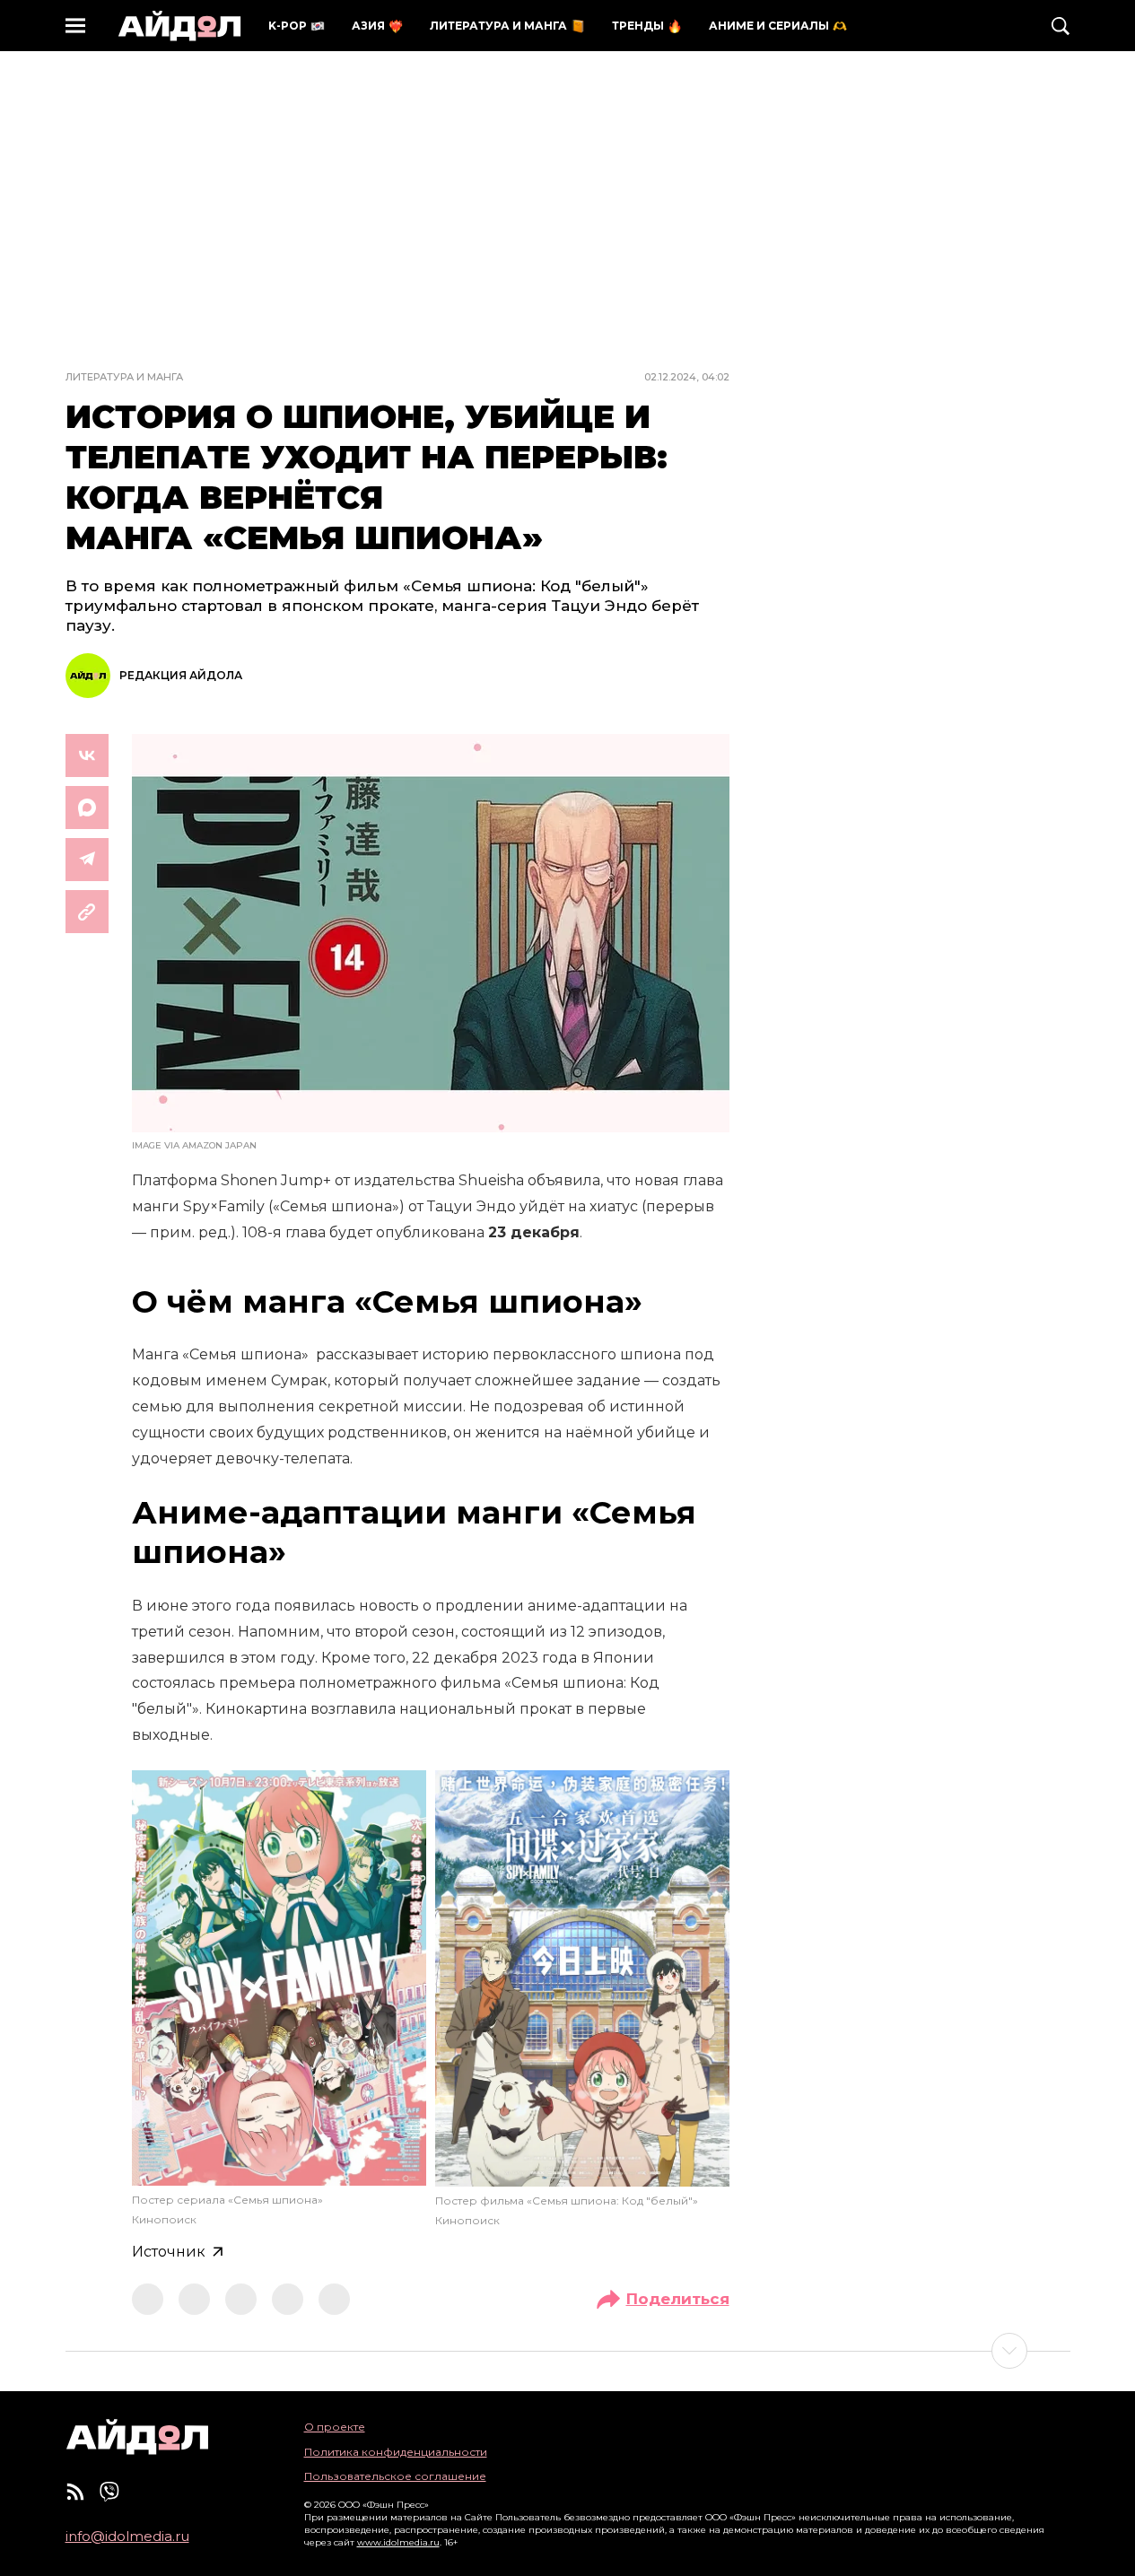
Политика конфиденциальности (396, 2452)
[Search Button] (1061, 26)
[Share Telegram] (87, 860)
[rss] (75, 2492)
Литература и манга (124, 377)
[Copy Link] (87, 912)
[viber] (109, 2492)
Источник (169, 2252)
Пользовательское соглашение (395, 2476)
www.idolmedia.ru (398, 2542)
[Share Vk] (87, 755)
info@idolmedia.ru (127, 2537)
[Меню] (75, 26)
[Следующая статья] (568, 2351)
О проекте (335, 2427)
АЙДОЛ (179, 26)
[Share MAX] (87, 808)
